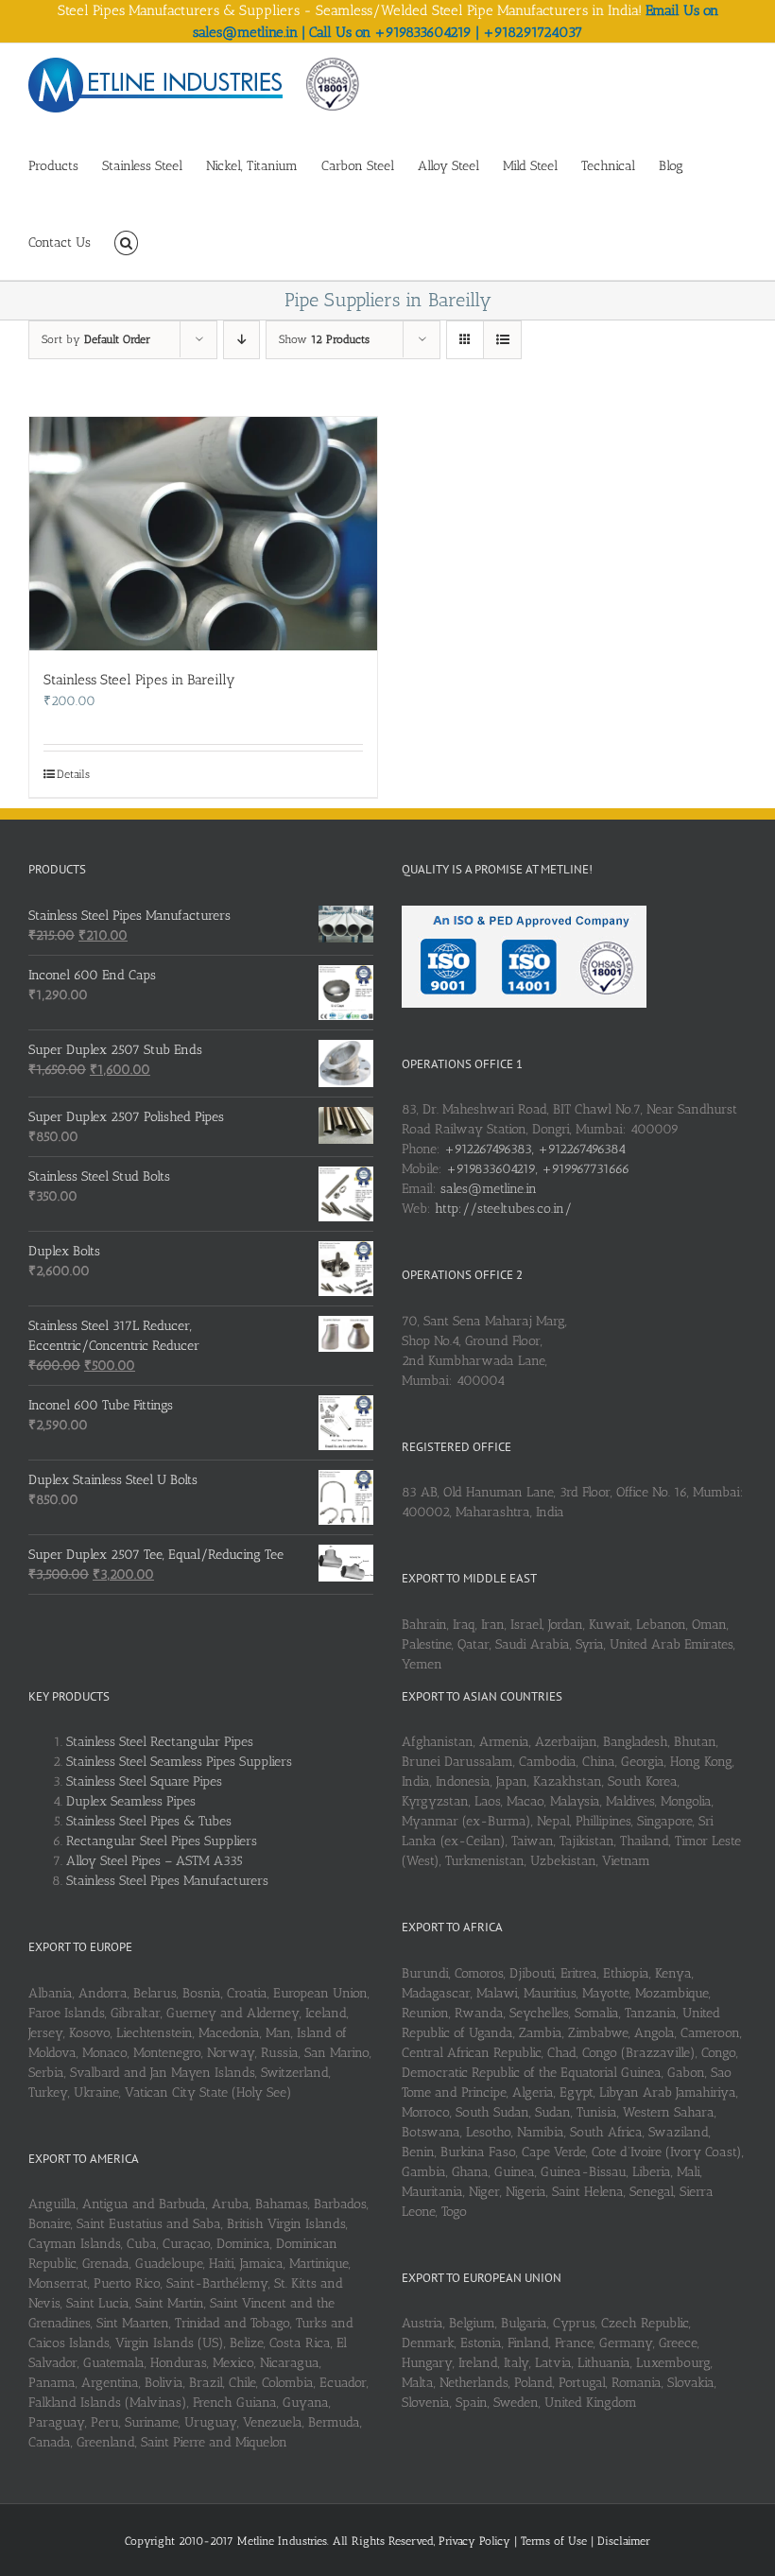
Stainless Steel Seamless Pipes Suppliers (179, 1762)
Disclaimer (624, 2541)
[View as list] (502, 340)
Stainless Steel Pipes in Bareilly (139, 680)
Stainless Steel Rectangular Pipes (160, 1742)
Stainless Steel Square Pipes (144, 1781)
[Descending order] (241, 340)
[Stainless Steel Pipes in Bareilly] (203, 534)
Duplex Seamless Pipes (131, 1801)
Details (73, 774)
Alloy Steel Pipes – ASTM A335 (155, 1861)
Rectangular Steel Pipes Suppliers (162, 1841)
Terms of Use (556, 2541)
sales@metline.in (489, 1189)
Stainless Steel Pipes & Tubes (149, 1821)
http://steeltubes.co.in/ (503, 1209)
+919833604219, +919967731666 (538, 1169)
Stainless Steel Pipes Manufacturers (167, 1881)
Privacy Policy (476, 2541)
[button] (126, 242)
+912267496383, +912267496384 (535, 1149)
